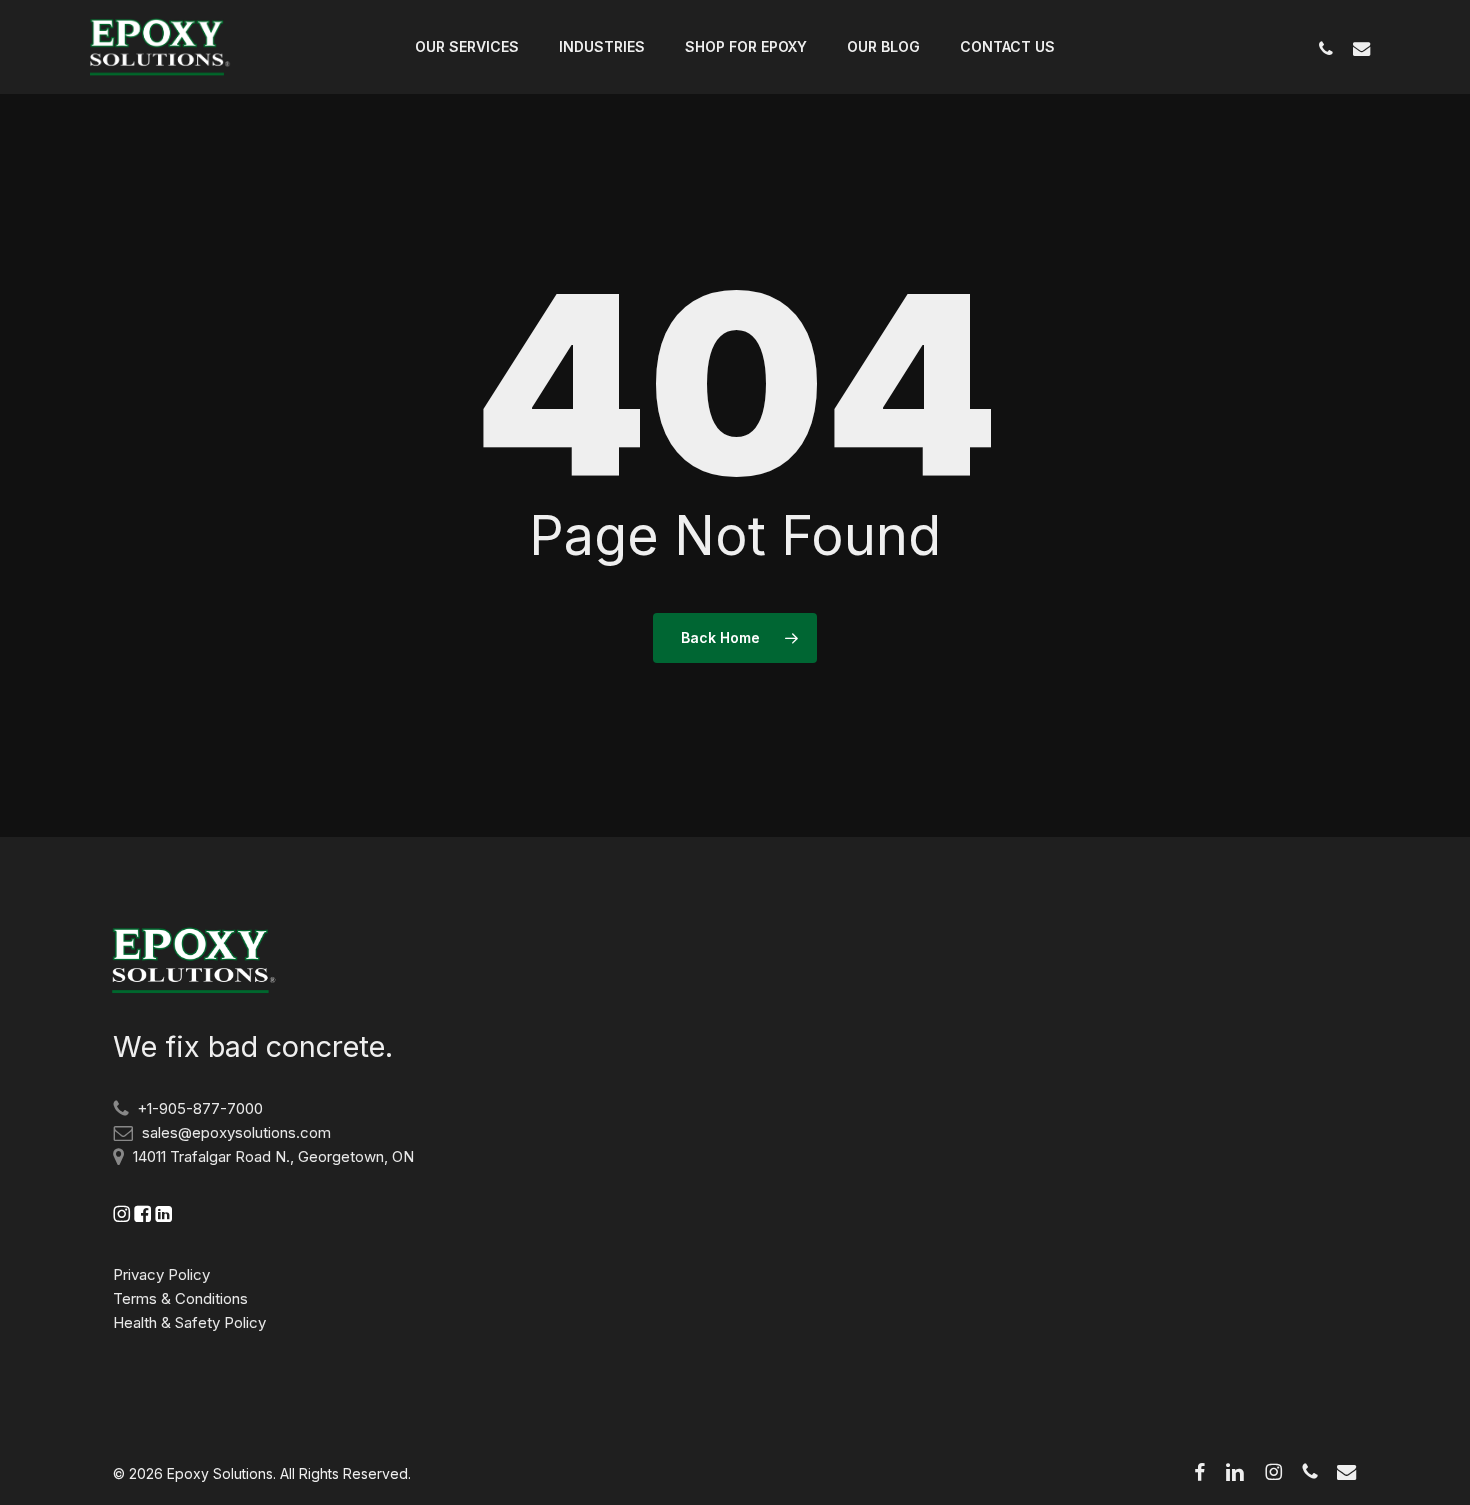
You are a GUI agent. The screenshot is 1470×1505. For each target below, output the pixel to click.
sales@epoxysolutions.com (236, 1132)
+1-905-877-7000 (200, 1108)
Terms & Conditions (180, 1298)
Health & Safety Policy (189, 1322)
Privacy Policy (161, 1274)
